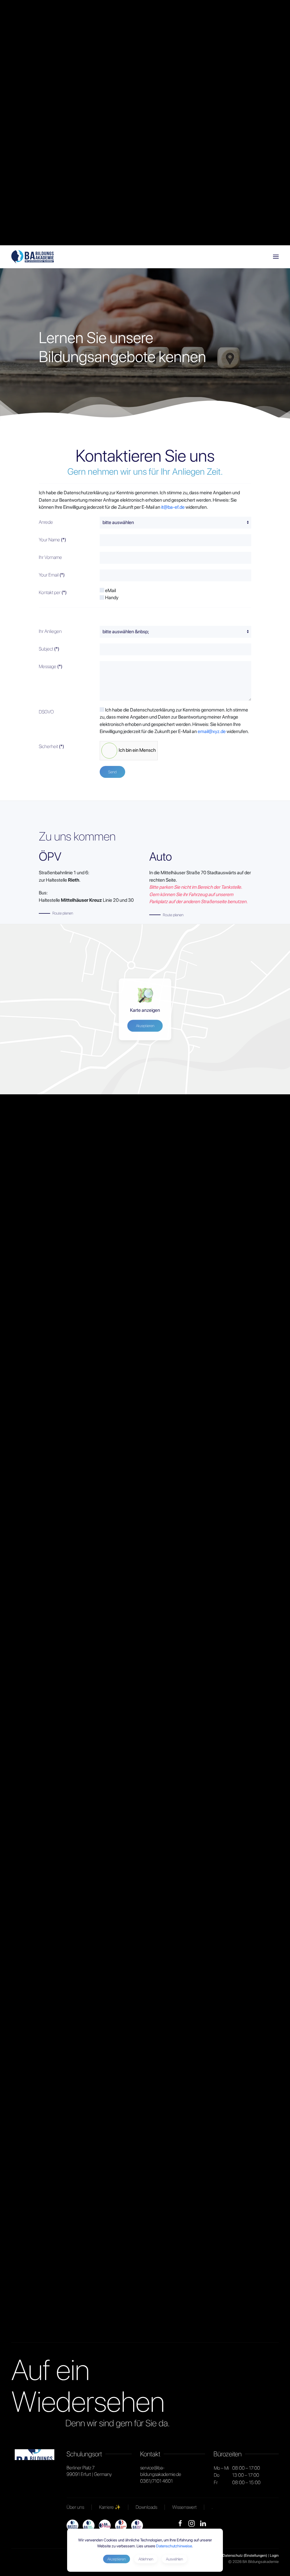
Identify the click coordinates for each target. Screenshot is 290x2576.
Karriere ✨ (110, 2507)
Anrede (46, 522)
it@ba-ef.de (173, 507)
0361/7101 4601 (156, 2481)
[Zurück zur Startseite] (33, 257)
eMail (110, 590)
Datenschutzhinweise (174, 2546)
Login (274, 2555)
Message (51, 666)
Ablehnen (146, 2559)
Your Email (52, 575)
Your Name (52, 540)
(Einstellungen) (255, 2555)
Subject (49, 649)
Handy (111, 597)
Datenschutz (233, 2555)
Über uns (75, 2507)
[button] (276, 257)
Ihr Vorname (50, 557)
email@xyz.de (212, 731)
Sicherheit (51, 746)
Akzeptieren (145, 1026)
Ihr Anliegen (50, 631)
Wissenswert (184, 2507)
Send (112, 772)
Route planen (63, 913)
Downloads (146, 2507)
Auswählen (174, 2559)
